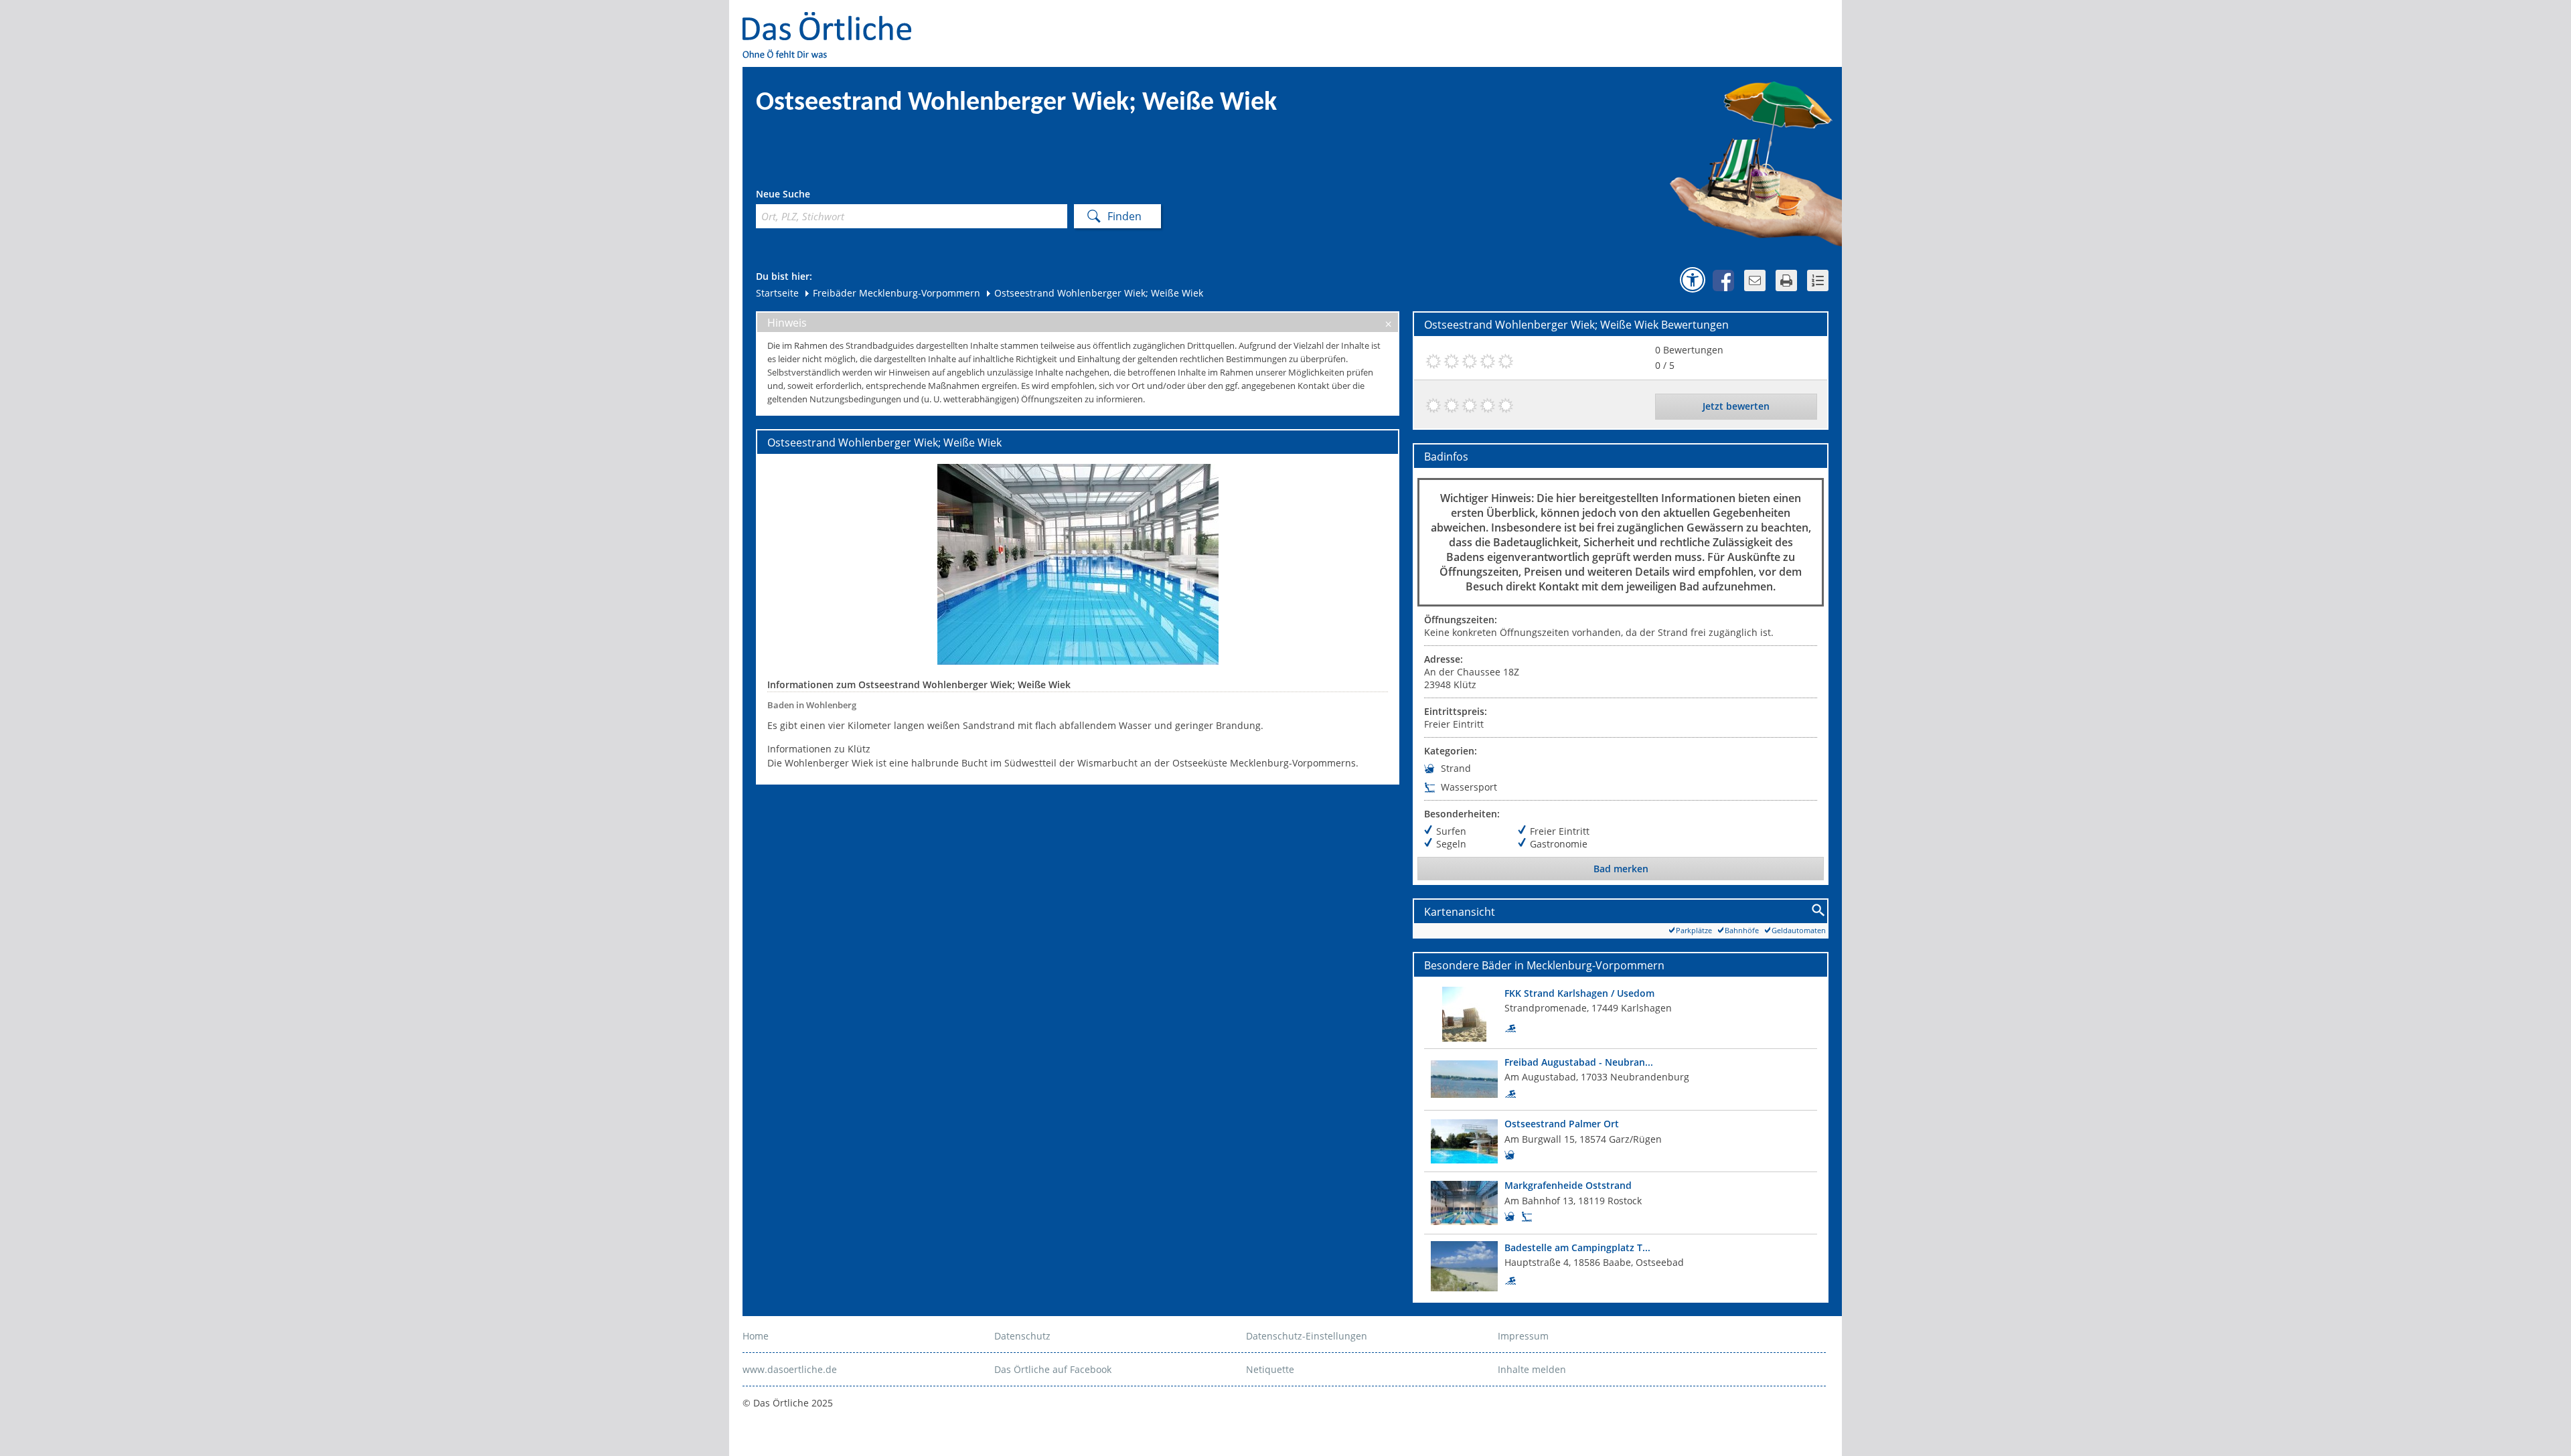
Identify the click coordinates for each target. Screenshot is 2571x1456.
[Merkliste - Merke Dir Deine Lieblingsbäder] (1818, 280)
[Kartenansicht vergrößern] (1819, 911)
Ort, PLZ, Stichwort (815, 196)
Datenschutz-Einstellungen (1307, 1336)
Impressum (1523, 1336)
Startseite (777, 293)
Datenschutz (1022, 1336)
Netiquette (1270, 1369)
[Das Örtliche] (833, 20)
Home (756, 1336)
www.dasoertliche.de (790, 1369)
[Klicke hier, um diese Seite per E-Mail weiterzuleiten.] (1755, 280)
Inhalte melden (1532, 1369)
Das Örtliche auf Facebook (1053, 1369)
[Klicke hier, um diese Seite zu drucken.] (1786, 280)
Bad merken (1621, 869)
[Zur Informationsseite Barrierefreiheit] (1693, 280)
